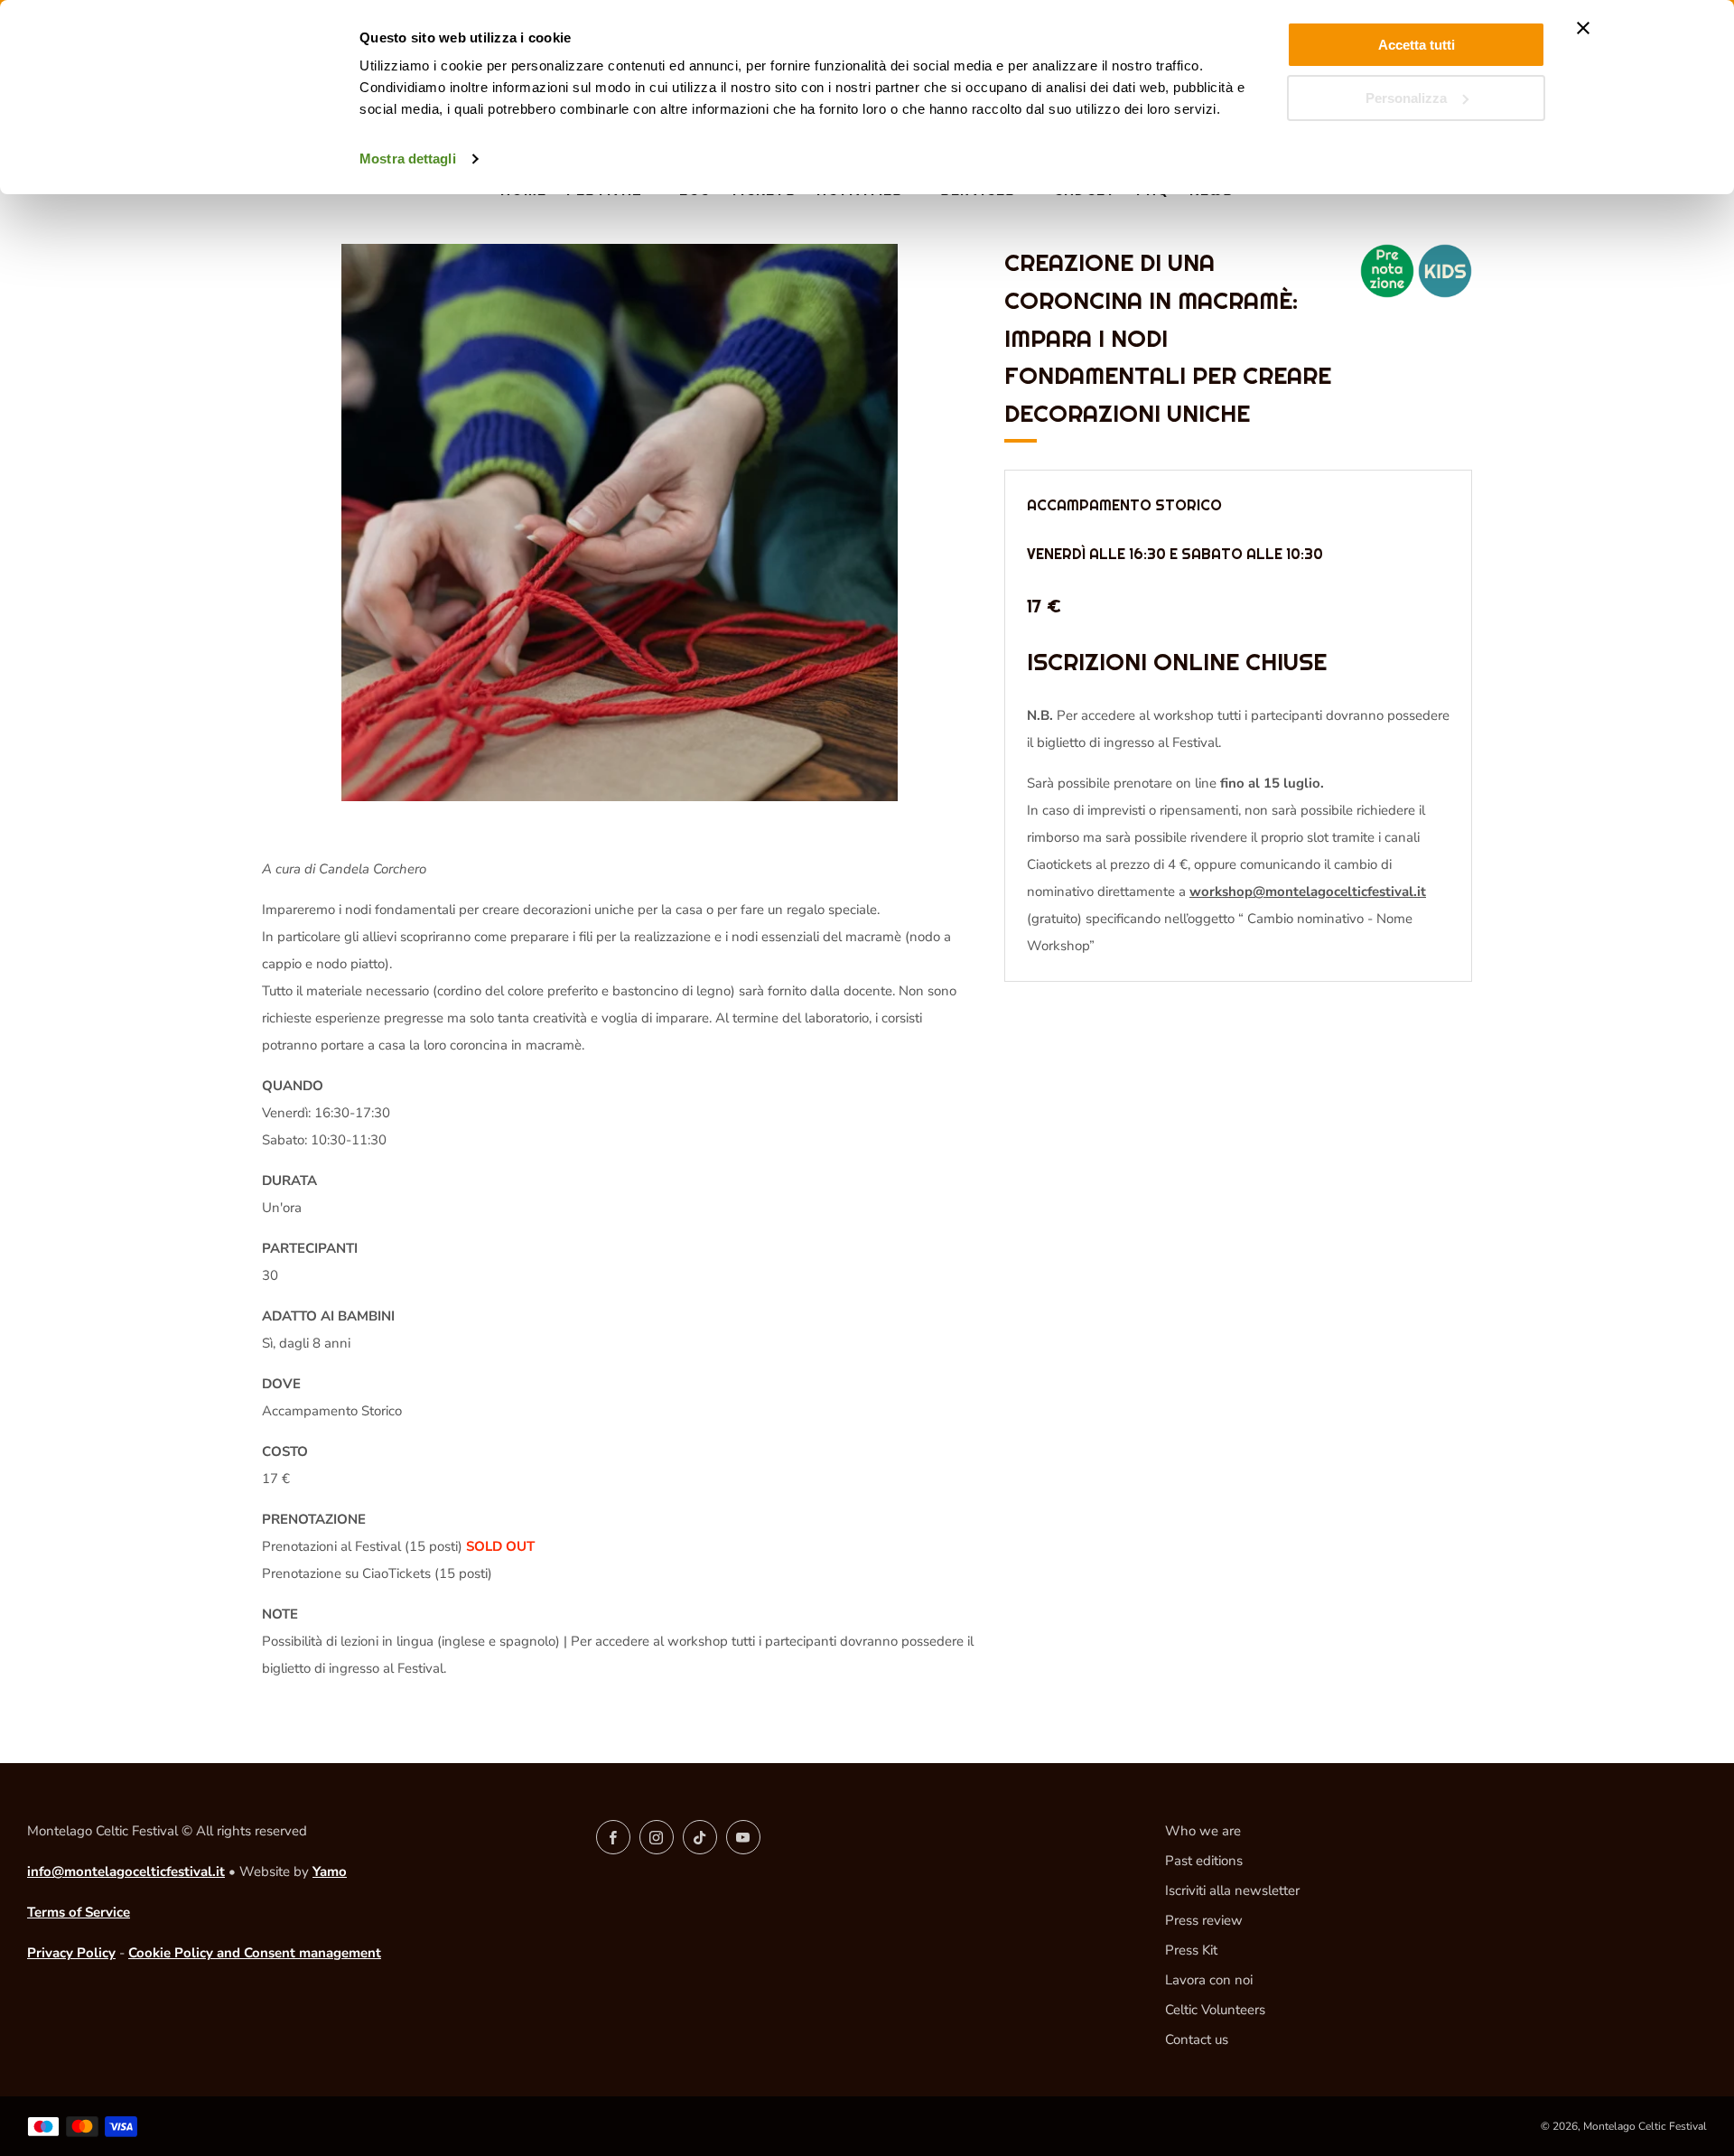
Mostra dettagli (408, 159)
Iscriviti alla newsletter (1232, 1890)
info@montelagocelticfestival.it (126, 1871)
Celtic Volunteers (1215, 2010)
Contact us (1197, 2039)
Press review (1204, 1920)
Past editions (1204, 1861)
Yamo (330, 1871)
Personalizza (1406, 98)
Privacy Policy (71, 1953)
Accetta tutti (1417, 45)
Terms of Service (79, 1912)
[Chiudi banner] (1583, 28)
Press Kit (1191, 1950)
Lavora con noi (1209, 1980)
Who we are (1203, 1831)
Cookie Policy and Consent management (255, 1953)
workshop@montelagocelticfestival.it (1308, 892)
